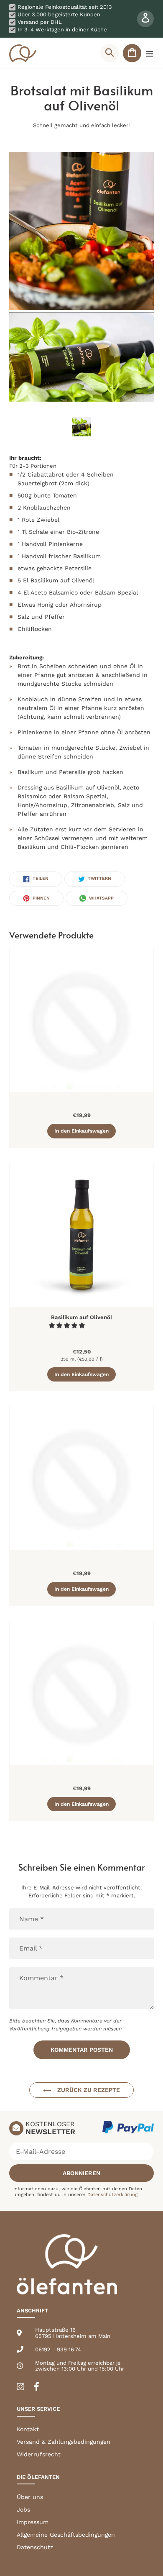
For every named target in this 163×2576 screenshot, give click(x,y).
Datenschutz (35, 2547)
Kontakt (28, 2429)
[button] (68, 1325)
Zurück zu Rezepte (88, 2090)
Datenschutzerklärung (112, 2195)
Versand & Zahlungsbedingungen (64, 2442)
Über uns (30, 2497)
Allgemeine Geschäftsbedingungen (66, 2535)
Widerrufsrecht (39, 2454)
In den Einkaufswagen (81, 1131)
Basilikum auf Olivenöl (81, 1317)
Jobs (23, 2509)
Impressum (33, 2522)
